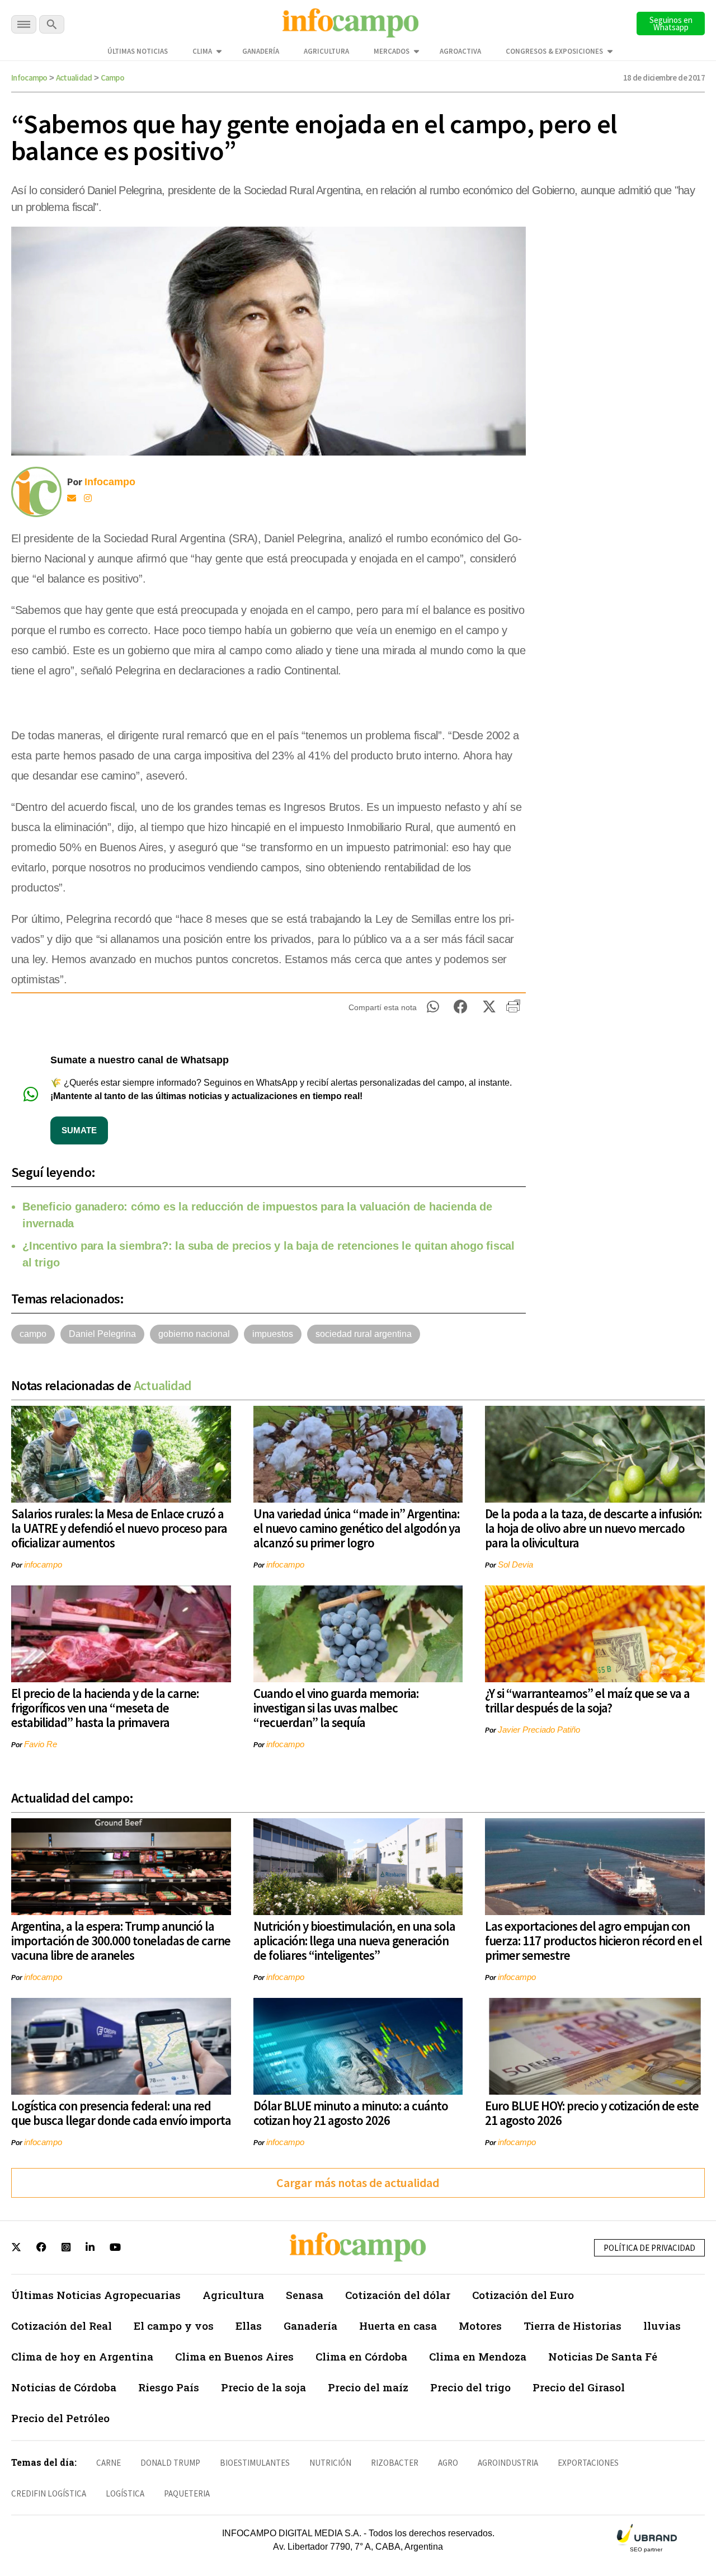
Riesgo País (169, 2387)
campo (33, 1334)
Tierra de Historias (573, 2326)
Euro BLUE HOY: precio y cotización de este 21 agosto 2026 (592, 2113)
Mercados (392, 51)
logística (125, 2493)
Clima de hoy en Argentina (82, 2356)
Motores (480, 2326)
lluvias (662, 2326)
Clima (202, 51)
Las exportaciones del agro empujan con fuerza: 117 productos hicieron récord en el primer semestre (593, 1941)
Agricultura (326, 51)
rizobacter (395, 2463)
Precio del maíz (368, 2387)
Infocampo (29, 78)
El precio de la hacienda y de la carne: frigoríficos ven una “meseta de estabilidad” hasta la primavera (105, 1708)
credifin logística (49, 2493)
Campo (113, 78)
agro (448, 2463)
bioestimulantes (255, 2463)
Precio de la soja (263, 2387)
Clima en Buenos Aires (234, 2356)
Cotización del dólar (398, 2295)
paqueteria (187, 2493)
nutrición (330, 2463)
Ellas (249, 2326)
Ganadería (261, 51)
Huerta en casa (398, 2326)
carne (109, 2463)
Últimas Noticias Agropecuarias (96, 2295)
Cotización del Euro (523, 2295)
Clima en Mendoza (478, 2356)
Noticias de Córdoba (64, 2387)
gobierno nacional (194, 1334)
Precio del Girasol (579, 2387)
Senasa (305, 2295)
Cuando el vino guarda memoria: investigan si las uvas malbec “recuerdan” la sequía (336, 1708)
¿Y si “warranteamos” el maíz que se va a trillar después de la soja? (587, 1700)
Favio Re (41, 1744)
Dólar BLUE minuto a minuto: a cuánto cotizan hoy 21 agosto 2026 (351, 2113)
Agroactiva (460, 51)
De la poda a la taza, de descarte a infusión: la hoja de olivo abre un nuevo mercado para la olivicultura (593, 1528)
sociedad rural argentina (364, 1334)
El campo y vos (174, 2326)
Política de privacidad (649, 2248)
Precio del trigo (470, 2387)
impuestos (273, 1334)
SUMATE (79, 1130)
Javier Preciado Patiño (539, 1730)
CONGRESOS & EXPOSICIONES (554, 51)
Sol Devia (515, 1564)
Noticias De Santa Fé (603, 2356)
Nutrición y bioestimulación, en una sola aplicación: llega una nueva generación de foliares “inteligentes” (354, 1941)
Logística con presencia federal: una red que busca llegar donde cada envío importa (121, 2113)
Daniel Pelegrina (102, 1334)
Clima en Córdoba (361, 2356)
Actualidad (74, 78)
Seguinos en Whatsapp (671, 24)
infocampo (43, 1564)
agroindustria (508, 2463)
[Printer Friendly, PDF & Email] (513, 1010)
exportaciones (588, 2463)
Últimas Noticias (138, 51)
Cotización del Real (62, 2326)
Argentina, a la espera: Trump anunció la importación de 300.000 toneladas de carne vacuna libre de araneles (121, 1941)
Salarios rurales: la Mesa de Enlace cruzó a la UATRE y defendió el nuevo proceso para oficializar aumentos (119, 1528)
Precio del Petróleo (60, 2418)
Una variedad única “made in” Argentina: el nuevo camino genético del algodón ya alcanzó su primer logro (357, 1528)
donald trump (170, 2463)
